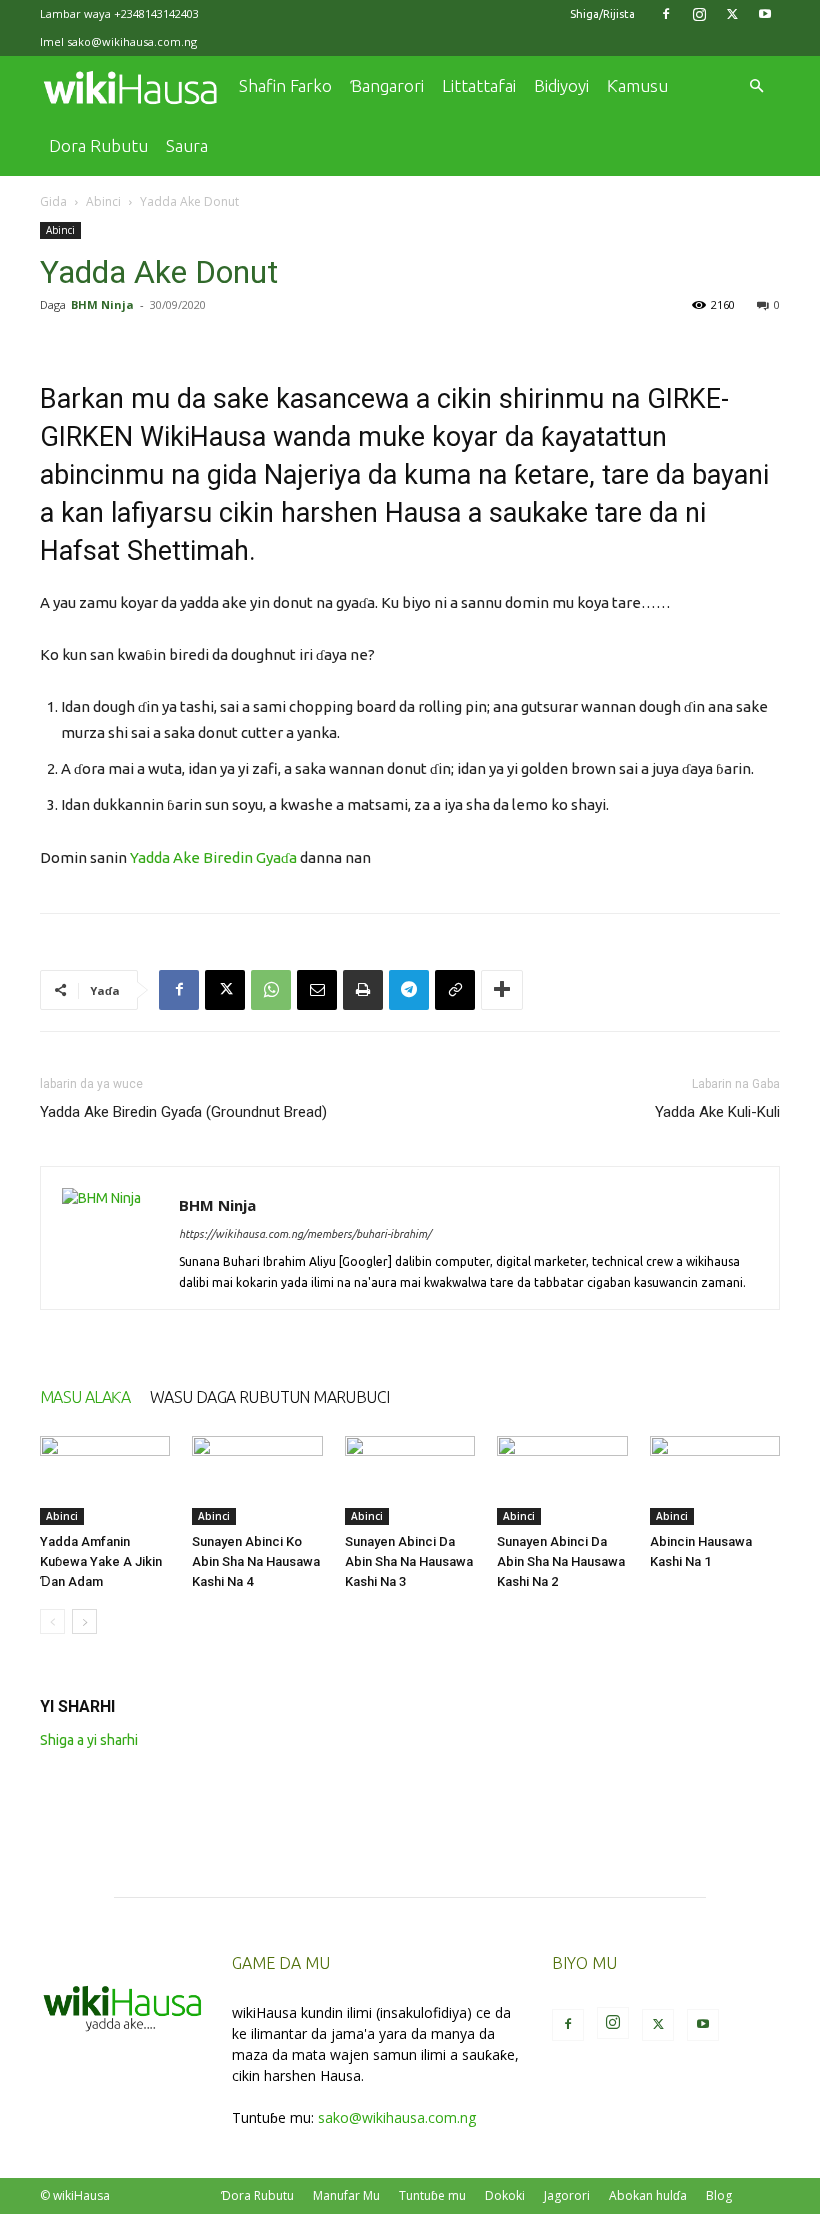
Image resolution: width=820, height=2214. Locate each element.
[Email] (317, 990)
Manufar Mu (346, 2195)
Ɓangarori (387, 85)
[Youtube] (765, 14)
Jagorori (567, 2195)
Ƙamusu (637, 85)
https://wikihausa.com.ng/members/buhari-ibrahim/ (305, 1234)
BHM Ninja (102, 304)
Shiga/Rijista (602, 14)
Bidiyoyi (561, 85)
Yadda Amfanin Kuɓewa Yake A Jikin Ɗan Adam (101, 1561)
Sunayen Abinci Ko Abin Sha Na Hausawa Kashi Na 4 (256, 1561)
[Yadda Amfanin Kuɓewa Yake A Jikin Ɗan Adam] (105, 1481)
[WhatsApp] (271, 990)
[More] (502, 990)
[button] (756, 86)
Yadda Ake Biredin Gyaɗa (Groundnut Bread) (183, 1112)
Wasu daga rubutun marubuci (269, 1397)
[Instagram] (699, 14)
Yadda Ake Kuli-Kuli (717, 1112)
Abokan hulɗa (648, 2195)
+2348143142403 (156, 13)
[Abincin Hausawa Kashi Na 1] (715, 1481)
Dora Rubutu (98, 145)
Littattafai (479, 85)
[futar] (363, 990)
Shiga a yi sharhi (89, 1740)
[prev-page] (52, 1621)
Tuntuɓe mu (432, 2195)
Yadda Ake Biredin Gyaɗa (213, 857)
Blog (719, 2195)
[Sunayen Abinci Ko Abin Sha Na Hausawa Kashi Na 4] (257, 1481)
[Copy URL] (455, 990)
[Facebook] (666, 14)
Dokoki (505, 2195)
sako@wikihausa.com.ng (132, 41)
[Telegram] (409, 990)
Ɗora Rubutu (257, 2195)
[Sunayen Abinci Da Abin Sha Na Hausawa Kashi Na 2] (562, 1481)
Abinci (103, 201)
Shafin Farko (285, 85)
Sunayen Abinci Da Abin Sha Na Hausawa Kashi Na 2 (561, 1561)
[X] (732, 14)
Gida (53, 201)
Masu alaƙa (85, 1397)
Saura (187, 145)
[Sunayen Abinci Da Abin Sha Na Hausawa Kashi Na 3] (410, 1481)
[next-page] (84, 1621)
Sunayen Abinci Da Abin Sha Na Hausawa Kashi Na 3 (409, 1561)
